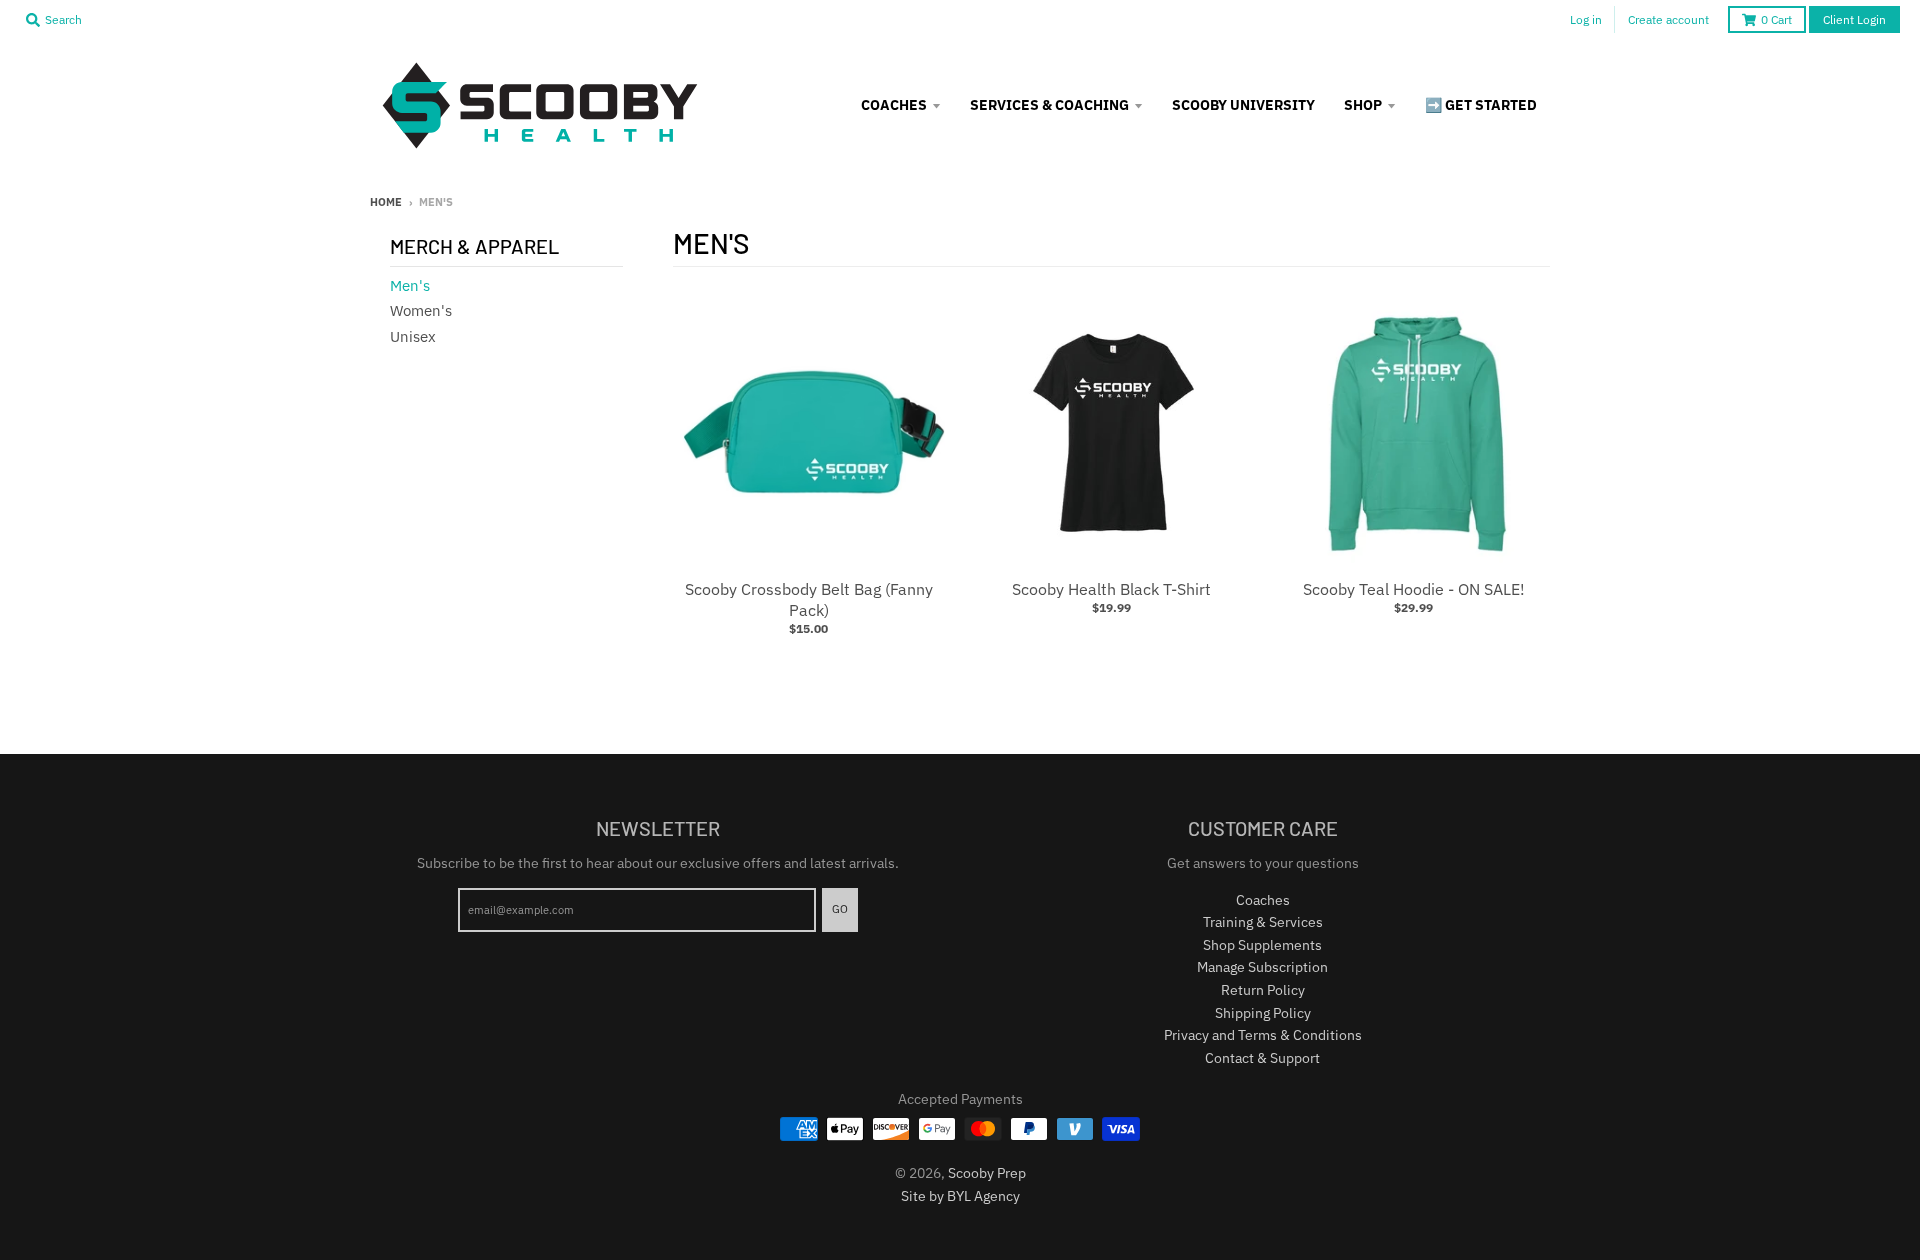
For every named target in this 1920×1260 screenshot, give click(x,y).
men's (410, 285)
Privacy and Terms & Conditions (1263, 1035)
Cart (1776, 19)
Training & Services (1263, 922)
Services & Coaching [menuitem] (1049, 105)
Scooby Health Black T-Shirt (1111, 589)
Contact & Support (1262, 1058)
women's (421, 310)
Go (840, 909)
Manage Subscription (1262, 967)
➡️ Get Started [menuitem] (1481, 105)
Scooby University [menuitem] (1243, 105)
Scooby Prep (987, 1173)
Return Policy (1263, 990)
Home (386, 202)
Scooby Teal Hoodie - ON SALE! (1414, 589)
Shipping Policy (1263, 1013)
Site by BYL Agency (960, 1196)
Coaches (1263, 900)
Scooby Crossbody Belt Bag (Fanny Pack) (809, 599)
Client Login (1854, 19)
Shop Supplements (1262, 945)
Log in (1586, 19)
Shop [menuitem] (1363, 105)
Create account (1668, 19)
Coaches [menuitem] (894, 105)
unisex (413, 336)
